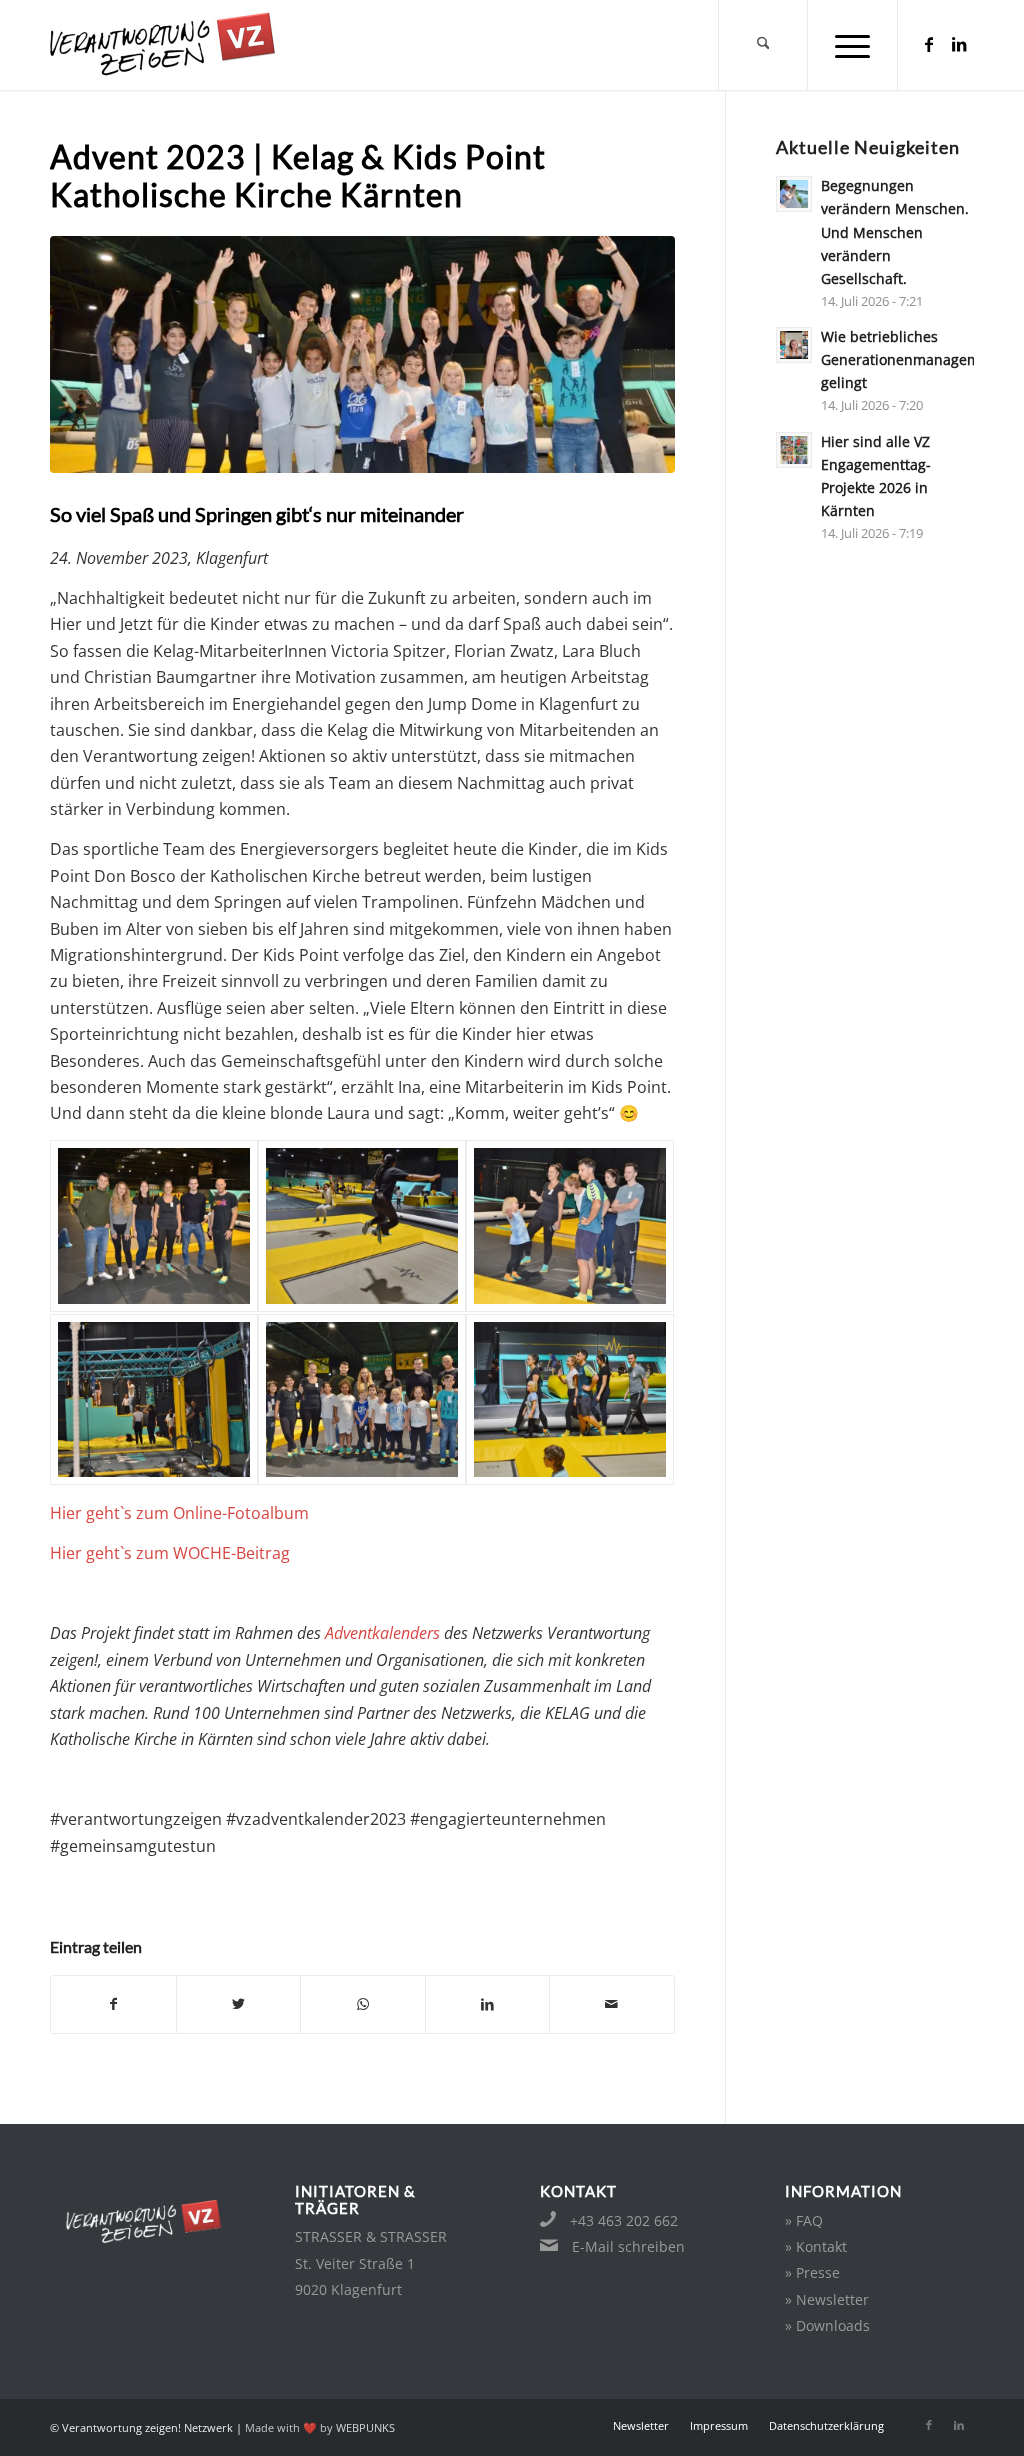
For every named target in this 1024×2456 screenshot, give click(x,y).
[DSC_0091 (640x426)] (154, 1399)
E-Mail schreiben (628, 2246)
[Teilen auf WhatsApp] (363, 2004)
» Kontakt (816, 2246)
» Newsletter (827, 2299)
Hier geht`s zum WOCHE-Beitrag (170, 1553)
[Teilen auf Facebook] (113, 2004)
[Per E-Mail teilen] (612, 2004)
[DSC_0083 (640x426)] (570, 1225)
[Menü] (853, 45)
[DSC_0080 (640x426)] (362, 1225)
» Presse (812, 2272)
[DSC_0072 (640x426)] (362, 1399)
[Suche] (763, 45)
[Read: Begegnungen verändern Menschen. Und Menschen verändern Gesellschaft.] (794, 194)
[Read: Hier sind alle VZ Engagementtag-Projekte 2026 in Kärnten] (794, 450)
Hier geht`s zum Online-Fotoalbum (179, 1513)
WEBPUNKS (365, 2427)
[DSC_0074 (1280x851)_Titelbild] (362, 354)
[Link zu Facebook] (929, 44)
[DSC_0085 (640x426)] (570, 1399)
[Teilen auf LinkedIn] (488, 2004)
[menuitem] (763, 45)
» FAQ (804, 2220)
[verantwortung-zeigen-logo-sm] (187, 45)
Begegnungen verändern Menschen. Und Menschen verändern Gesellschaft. (895, 232)
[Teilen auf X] (239, 2004)
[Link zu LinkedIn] (959, 44)
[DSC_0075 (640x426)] (154, 1225)
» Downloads (827, 2325)
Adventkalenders (382, 1633)
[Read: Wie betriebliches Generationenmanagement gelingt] (794, 345)
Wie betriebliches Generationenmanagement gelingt (911, 359)
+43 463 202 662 (624, 2220)
